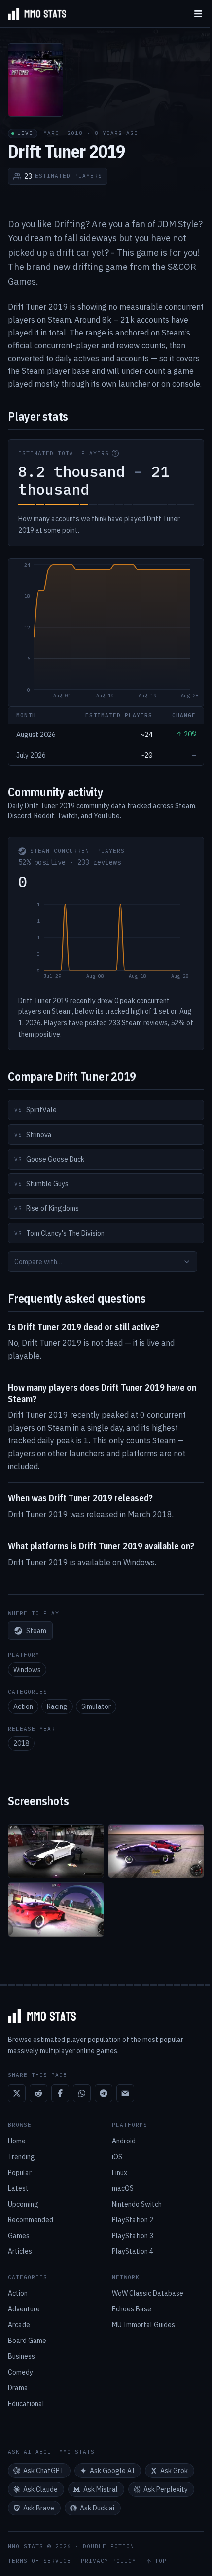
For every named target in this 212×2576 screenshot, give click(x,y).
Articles (20, 2251)
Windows (27, 1670)
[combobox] (103, 1262)
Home (17, 2141)
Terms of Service (39, 2561)
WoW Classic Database (148, 2293)
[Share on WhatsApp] (82, 2093)
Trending (21, 2157)
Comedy (20, 2372)
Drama (18, 2388)
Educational (26, 2404)
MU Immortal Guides (143, 2325)
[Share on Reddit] (38, 2093)
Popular (20, 2173)
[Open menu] (198, 14)
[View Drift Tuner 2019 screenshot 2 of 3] (156, 1852)
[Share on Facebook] (60, 2093)
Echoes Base (132, 2309)
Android (124, 2141)
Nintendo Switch (137, 2204)
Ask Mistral (101, 2489)
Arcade (19, 2325)
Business (21, 2356)
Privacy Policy (108, 2561)
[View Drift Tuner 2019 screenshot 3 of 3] (56, 1910)
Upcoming (23, 2204)
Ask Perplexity (166, 2489)
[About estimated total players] (115, 453)
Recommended (31, 2220)
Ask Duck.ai (97, 2508)
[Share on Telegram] (104, 2093)
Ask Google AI (112, 2471)
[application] (106, 633)
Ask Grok (174, 2471)
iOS (117, 2157)
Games (19, 2236)
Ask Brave (39, 2508)
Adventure (24, 2309)
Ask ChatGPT (44, 2471)
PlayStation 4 (133, 2251)
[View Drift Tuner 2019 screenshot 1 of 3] (56, 1852)
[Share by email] (125, 2093)
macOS (123, 2188)
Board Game (27, 2341)
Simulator (96, 1706)
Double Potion (108, 2546)
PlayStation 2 (133, 2220)
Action (23, 1706)
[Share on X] (17, 2093)
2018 (21, 1743)
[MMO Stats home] (33, 14)
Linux (120, 2173)
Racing (57, 1706)
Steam (36, 1631)
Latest (18, 2188)
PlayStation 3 (133, 2236)
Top (161, 2561)
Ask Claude (40, 2489)
